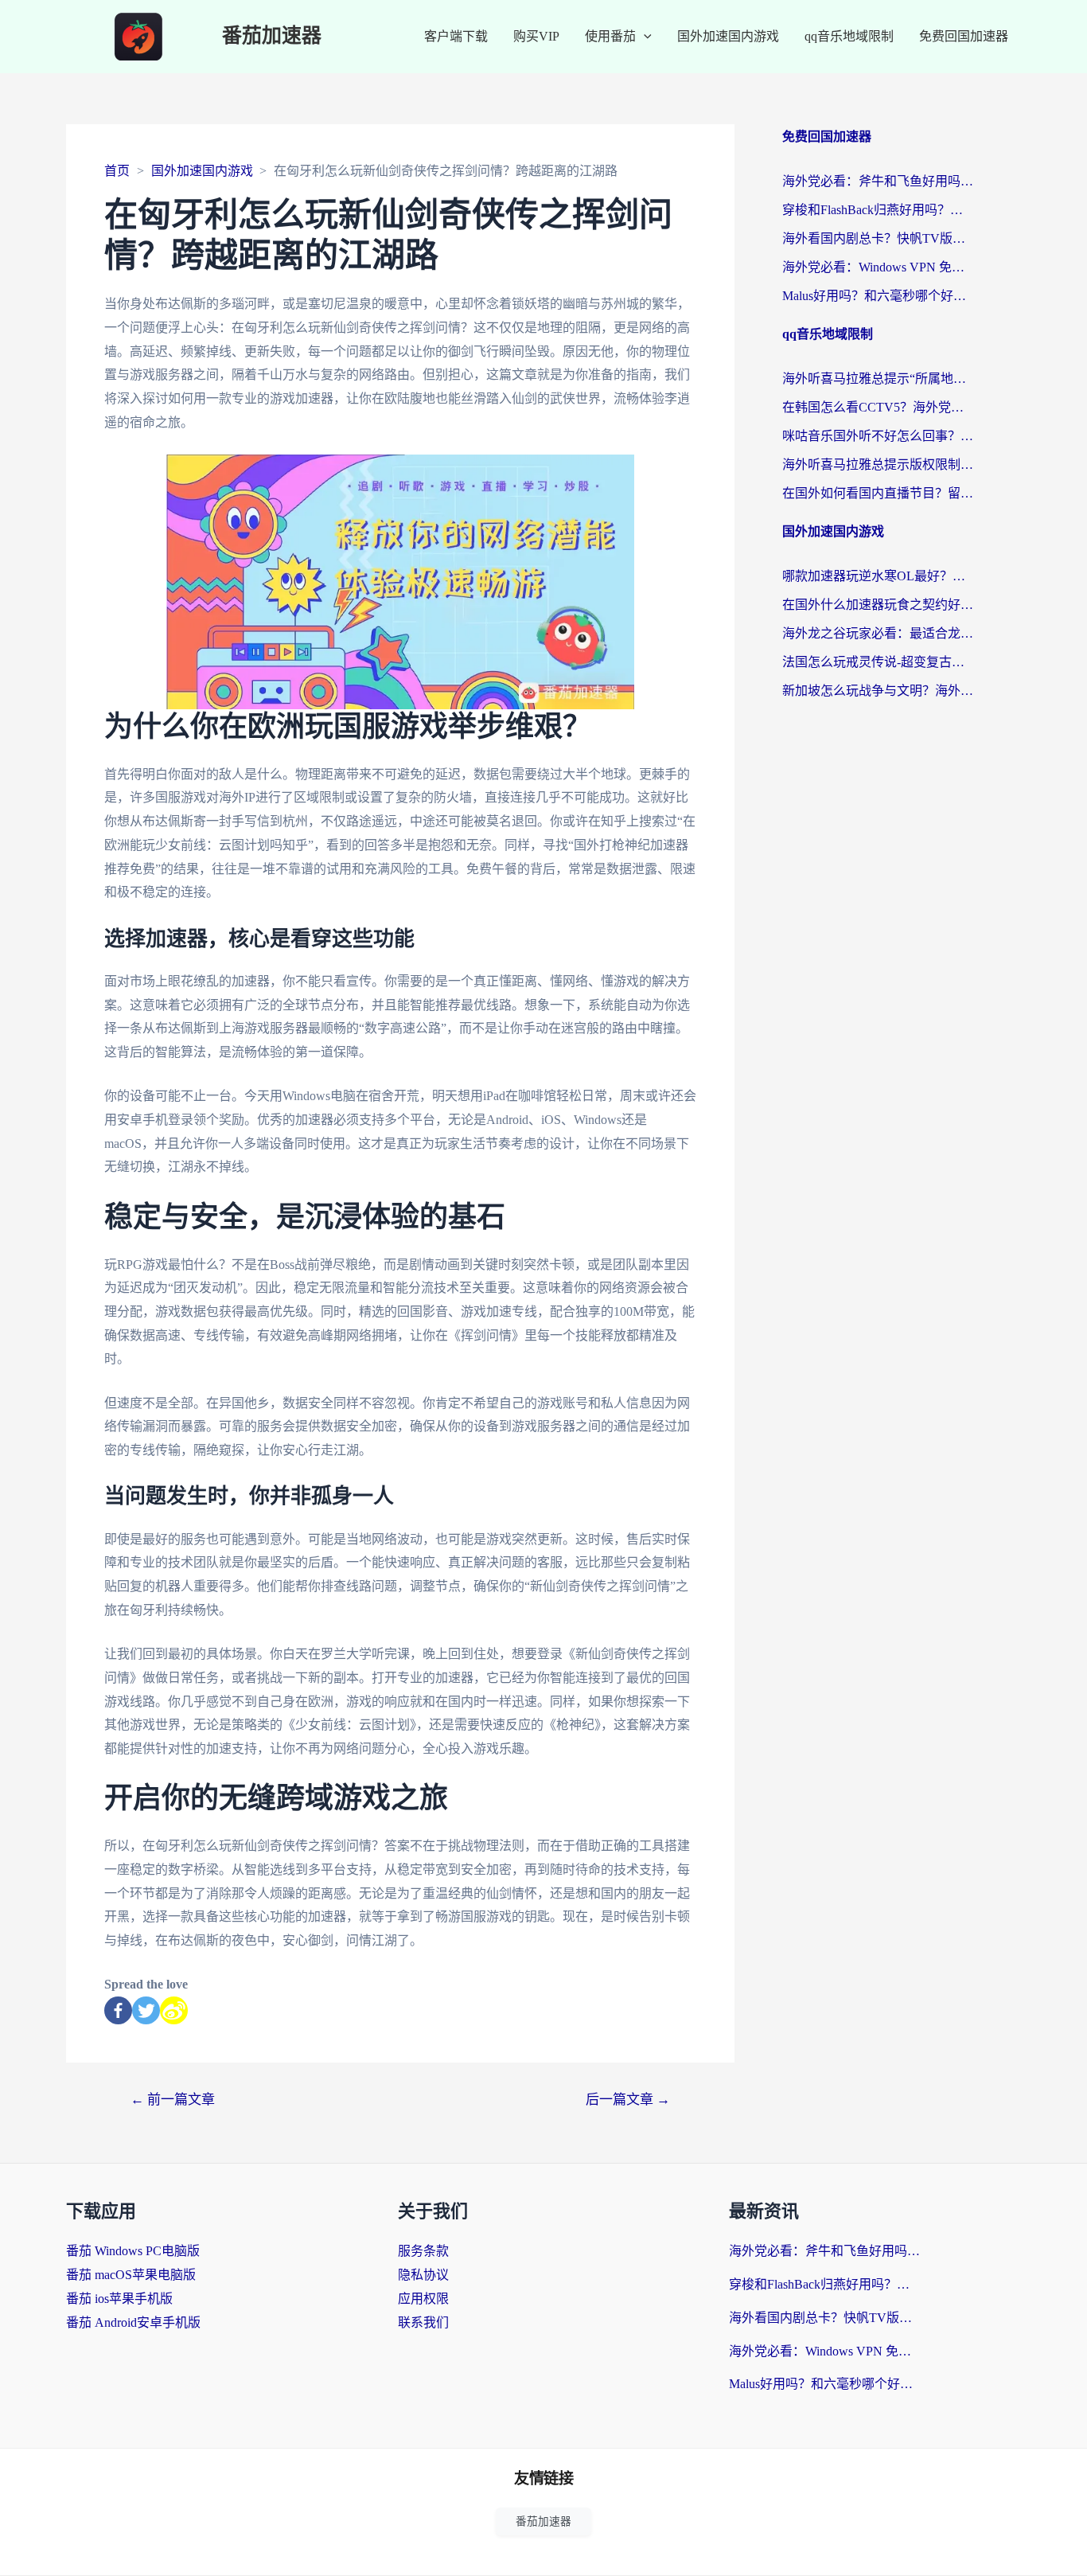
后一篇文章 (628, 2100)
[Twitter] (146, 2010)
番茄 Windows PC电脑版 (133, 2251)
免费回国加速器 (964, 36)
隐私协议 (423, 2275)
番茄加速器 (272, 36)
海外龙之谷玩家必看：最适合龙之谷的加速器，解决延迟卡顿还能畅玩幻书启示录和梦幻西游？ (878, 633)
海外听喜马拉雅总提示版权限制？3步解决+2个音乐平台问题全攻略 (878, 464)
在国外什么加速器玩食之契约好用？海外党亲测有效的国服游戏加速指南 (878, 605)
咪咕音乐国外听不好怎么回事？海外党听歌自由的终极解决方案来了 (878, 436)
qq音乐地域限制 (849, 36)
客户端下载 (456, 36)
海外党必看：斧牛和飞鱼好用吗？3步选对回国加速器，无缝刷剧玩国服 (878, 181)
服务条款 (423, 2251)
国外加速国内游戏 (728, 36)
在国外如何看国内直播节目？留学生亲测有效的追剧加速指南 (878, 493)
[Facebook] (118, 2010)
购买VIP (536, 36)
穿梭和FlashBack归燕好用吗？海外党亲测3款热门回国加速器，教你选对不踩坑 (878, 210)
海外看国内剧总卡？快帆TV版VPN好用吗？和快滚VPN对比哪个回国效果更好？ (878, 238)
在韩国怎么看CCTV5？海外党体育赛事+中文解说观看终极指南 (878, 407)
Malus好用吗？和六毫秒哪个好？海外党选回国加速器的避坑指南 (878, 296)
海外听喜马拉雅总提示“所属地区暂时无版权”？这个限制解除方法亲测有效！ (878, 379)
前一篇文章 (173, 2100)
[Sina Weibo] (174, 2010)
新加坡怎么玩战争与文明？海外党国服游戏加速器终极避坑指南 (878, 691)
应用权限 (423, 2299)
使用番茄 (610, 36)
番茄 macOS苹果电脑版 (131, 2275)
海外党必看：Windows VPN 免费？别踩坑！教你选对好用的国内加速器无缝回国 (878, 267)
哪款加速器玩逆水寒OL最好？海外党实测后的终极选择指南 (878, 576)
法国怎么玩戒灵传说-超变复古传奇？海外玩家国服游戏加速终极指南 (878, 662)
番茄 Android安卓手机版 (133, 2322)
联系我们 (423, 2322)
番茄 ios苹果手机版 (119, 2299)
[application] (644, 37)
